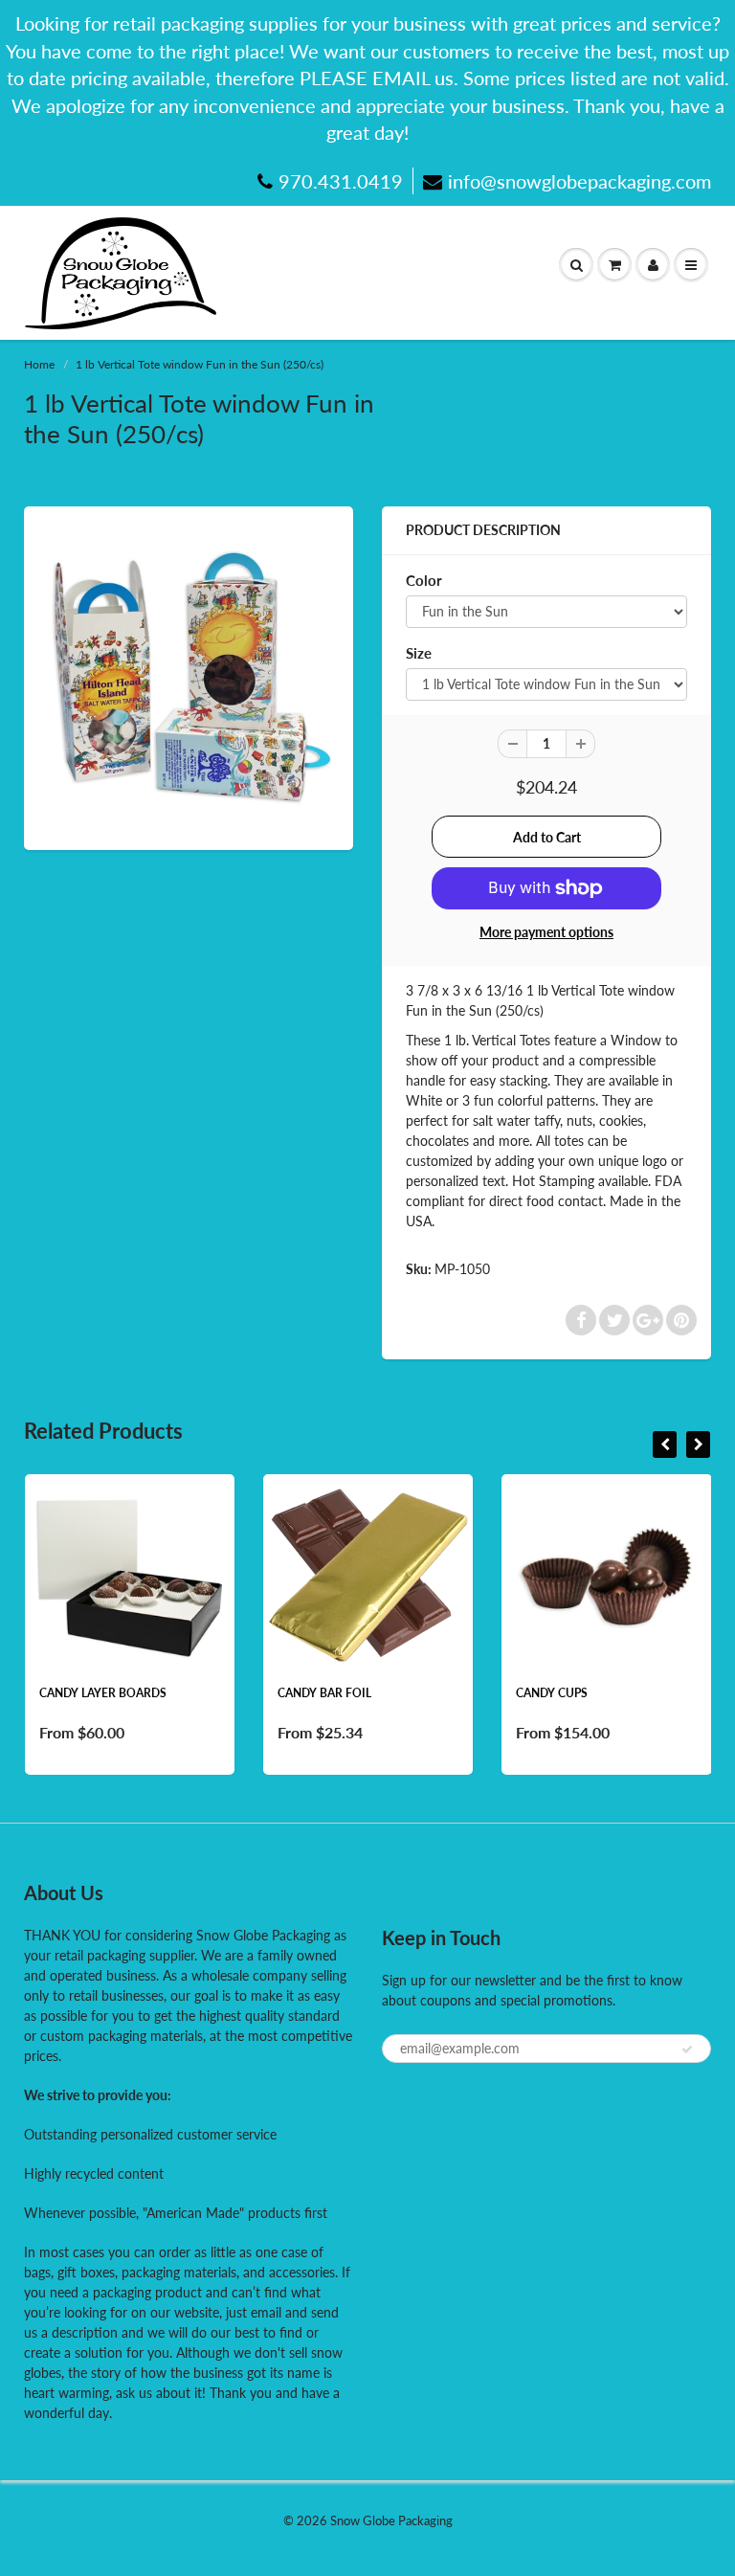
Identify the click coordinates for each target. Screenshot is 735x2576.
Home (39, 364)
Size (419, 653)
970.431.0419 (341, 181)
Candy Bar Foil (324, 1693)
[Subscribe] (687, 2050)
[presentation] (665, 1445)
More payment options (546, 932)
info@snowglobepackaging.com (579, 181)
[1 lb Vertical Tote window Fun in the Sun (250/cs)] (189, 676)
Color (424, 580)
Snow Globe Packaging (391, 2520)
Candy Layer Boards (103, 1693)
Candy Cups (552, 1693)
